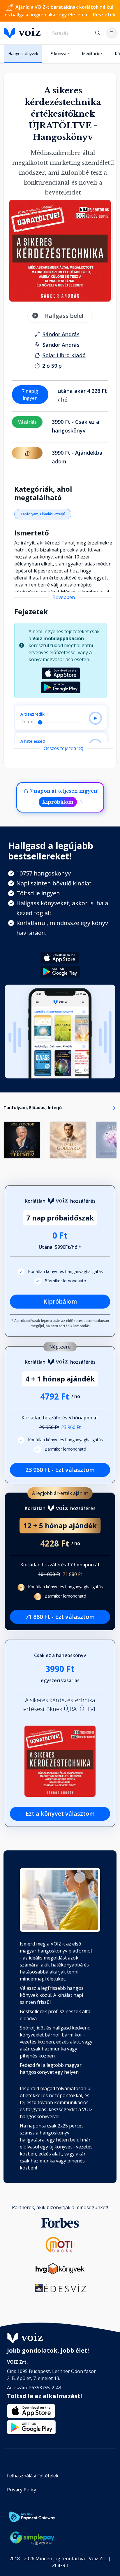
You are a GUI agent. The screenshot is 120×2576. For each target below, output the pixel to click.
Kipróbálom (58, 802)
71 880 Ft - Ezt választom (60, 1617)
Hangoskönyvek (23, 54)
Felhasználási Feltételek (33, 2476)
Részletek (104, 15)
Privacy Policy (22, 2490)
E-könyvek (60, 54)
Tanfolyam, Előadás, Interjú (43, 514)
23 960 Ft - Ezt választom (60, 1470)
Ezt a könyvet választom (60, 1814)
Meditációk (92, 54)
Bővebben (64, 597)
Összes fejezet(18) (63, 748)
